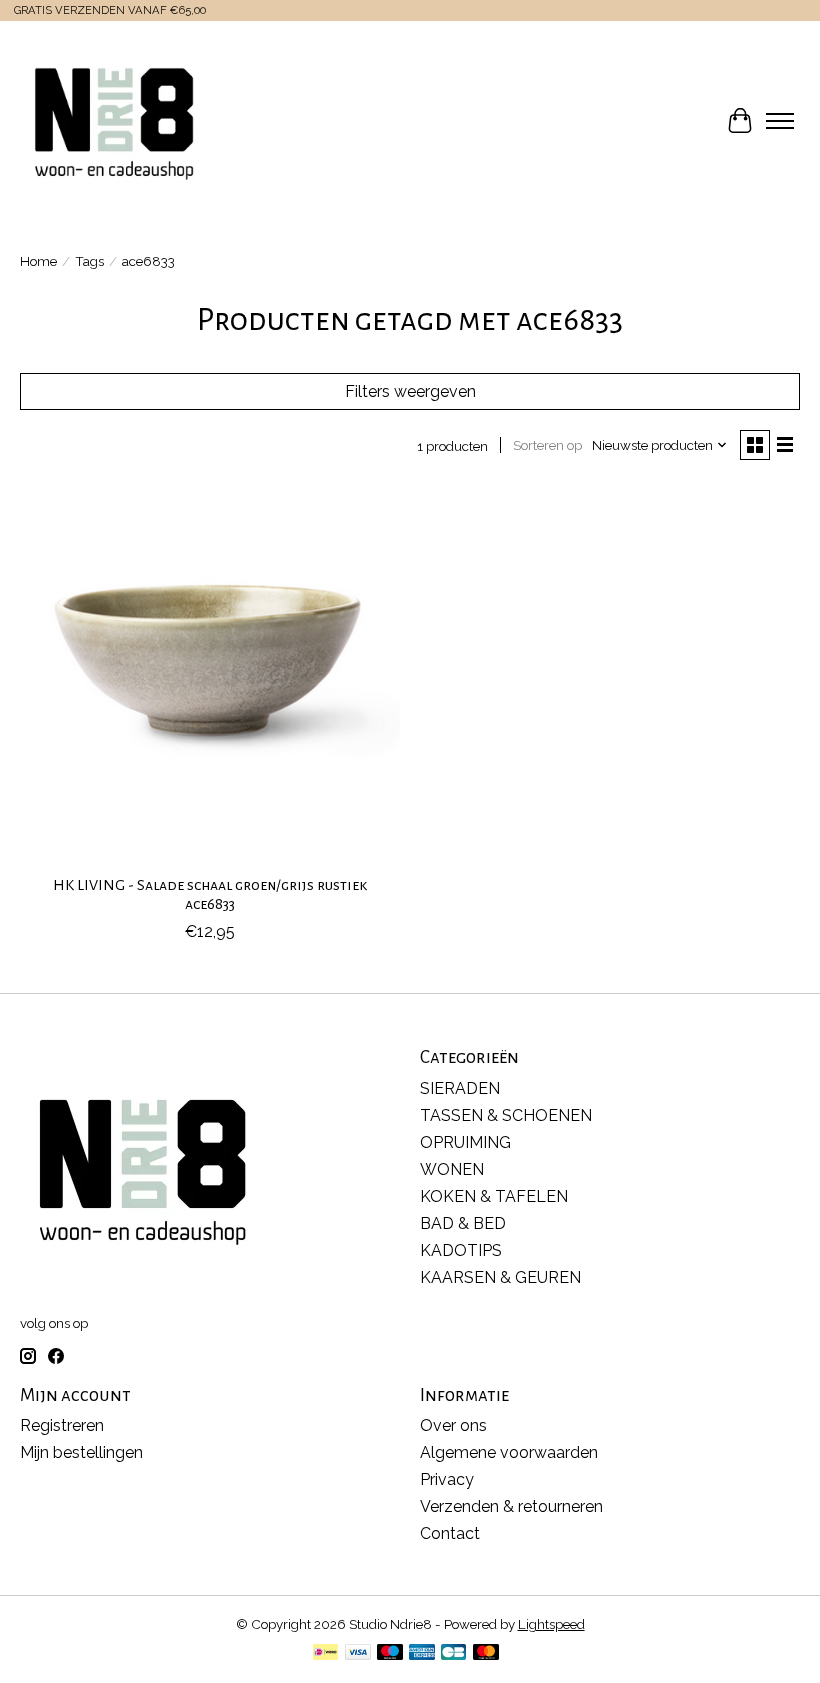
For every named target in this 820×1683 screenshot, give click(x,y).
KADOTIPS (461, 1250)
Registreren (62, 1425)
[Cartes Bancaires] (453, 1653)
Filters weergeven (410, 391)
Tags (89, 261)
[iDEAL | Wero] (325, 1653)
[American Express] (422, 1653)
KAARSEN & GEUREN (500, 1277)
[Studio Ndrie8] (114, 121)
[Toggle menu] (780, 121)
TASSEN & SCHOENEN (506, 1115)
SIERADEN (460, 1088)
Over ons (453, 1425)
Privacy (447, 1479)
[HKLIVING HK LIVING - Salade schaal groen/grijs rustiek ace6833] (210, 674)
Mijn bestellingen (81, 1452)
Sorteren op (547, 445)
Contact (450, 1533)
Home (38, 261)
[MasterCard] (486, 1653)
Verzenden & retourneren (511, 1506)
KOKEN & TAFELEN (494, 1196)
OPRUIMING (465, 1142)
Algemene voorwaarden (509, 1452)
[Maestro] (390, 1653)
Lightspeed (551, 1624)
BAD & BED (463, 1223)
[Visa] (358, 1653)
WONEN (452, 1169)
